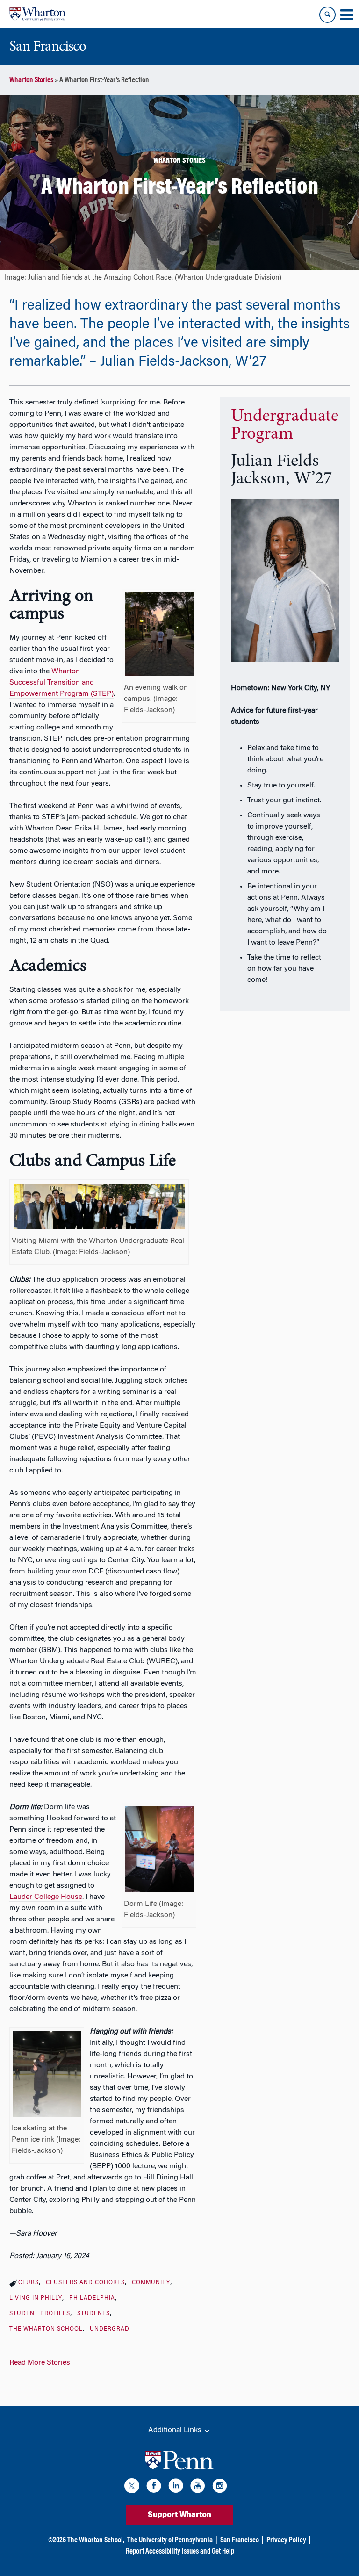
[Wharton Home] (37, 14)
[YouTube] (198, 2487)
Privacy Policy (286, 2540)
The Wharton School (46, 2329)
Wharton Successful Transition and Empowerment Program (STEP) (61, 683)
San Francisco (240, 2540)
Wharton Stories (31, 80)
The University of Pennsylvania (170, 2540)
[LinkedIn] (176, 2487)
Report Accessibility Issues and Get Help (180, 2552)
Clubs (29, 2283)
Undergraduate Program (285, 426)
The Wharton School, (96, 2540)
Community (151, 2283)
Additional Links (176, 2430)
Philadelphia (92, 2298)
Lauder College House (46, 1897)
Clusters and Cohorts (85, 2283)
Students (93, 2314)
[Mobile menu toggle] (346, 15)
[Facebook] (154, 2487)
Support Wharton (179, 2515)
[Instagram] (220, 2487)
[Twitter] (132, 2487)
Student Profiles (40, 2314)
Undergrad (110, 2329)
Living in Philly (36, 2298)
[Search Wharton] (327, 15)
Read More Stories (40, 2363)
